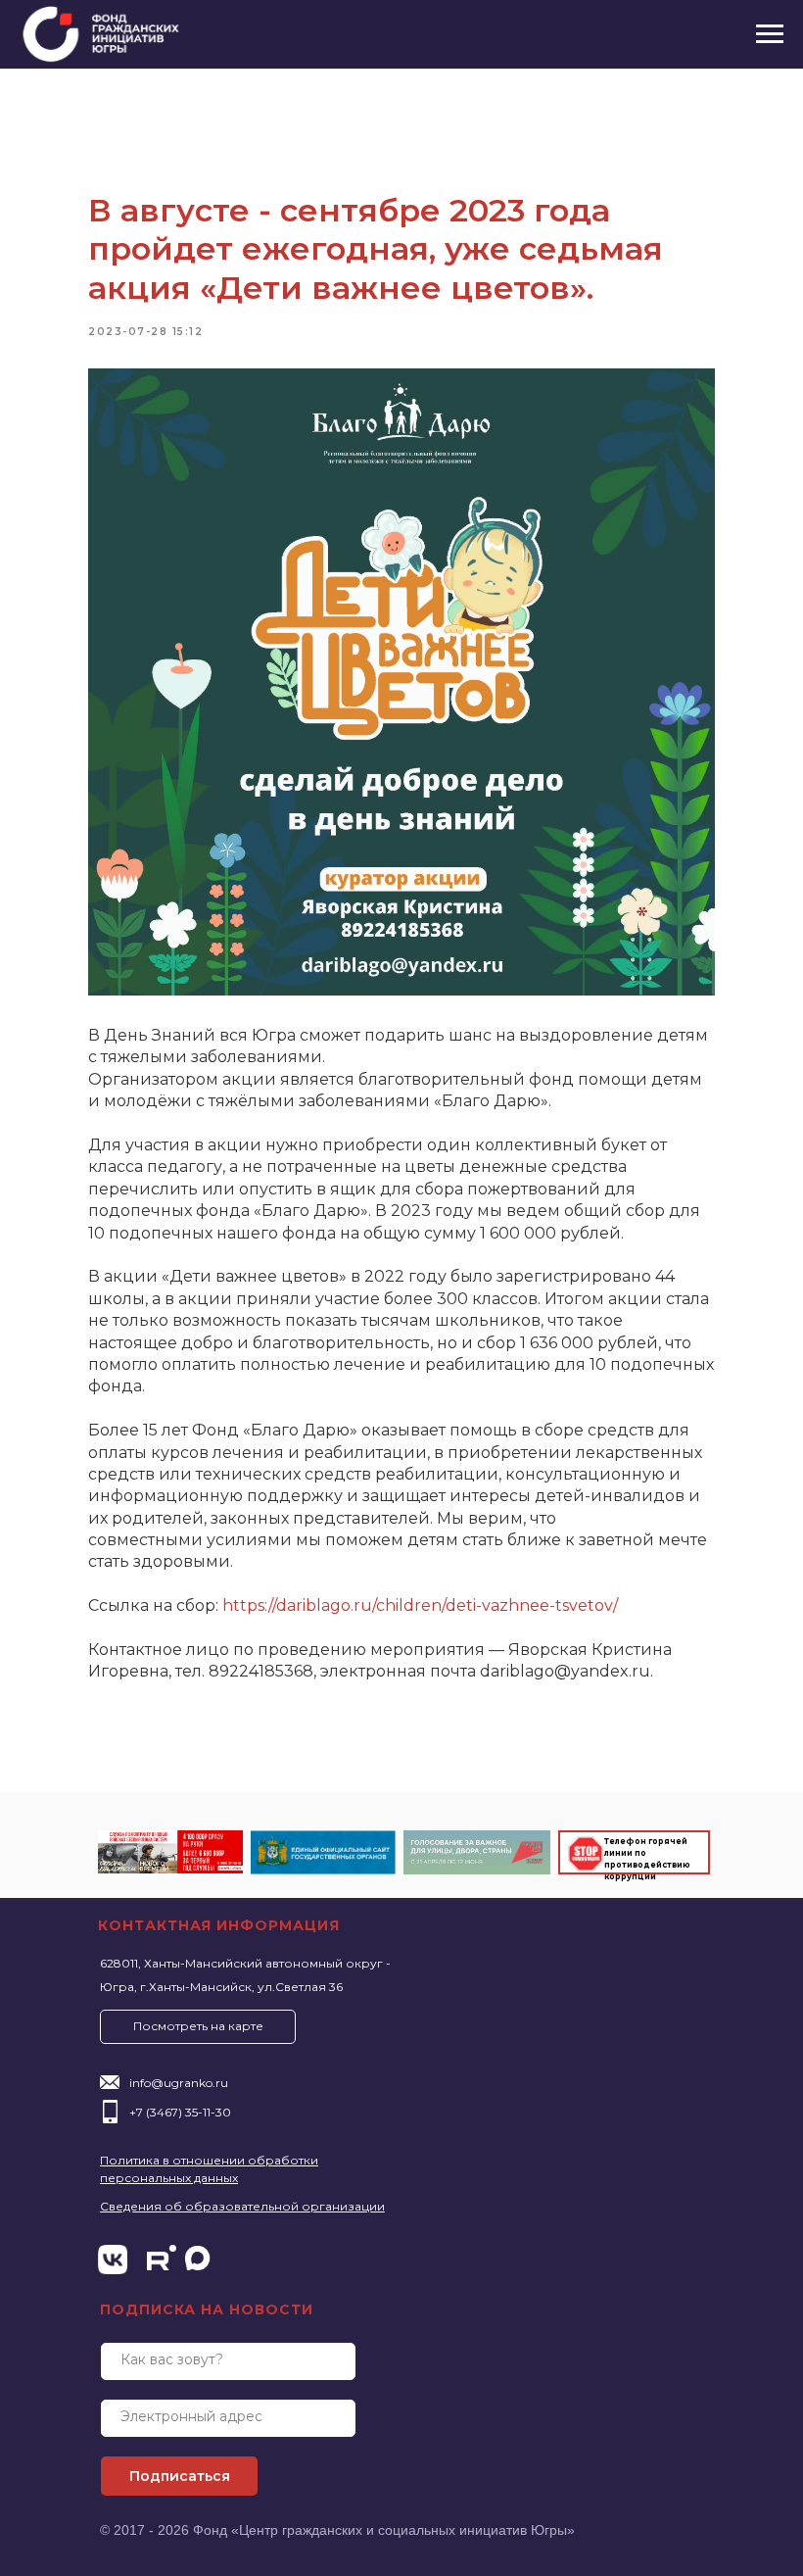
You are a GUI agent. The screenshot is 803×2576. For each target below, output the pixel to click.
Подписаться (180, 2476)
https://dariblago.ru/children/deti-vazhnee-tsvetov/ (420, 1605)
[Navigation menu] (770, 34)
